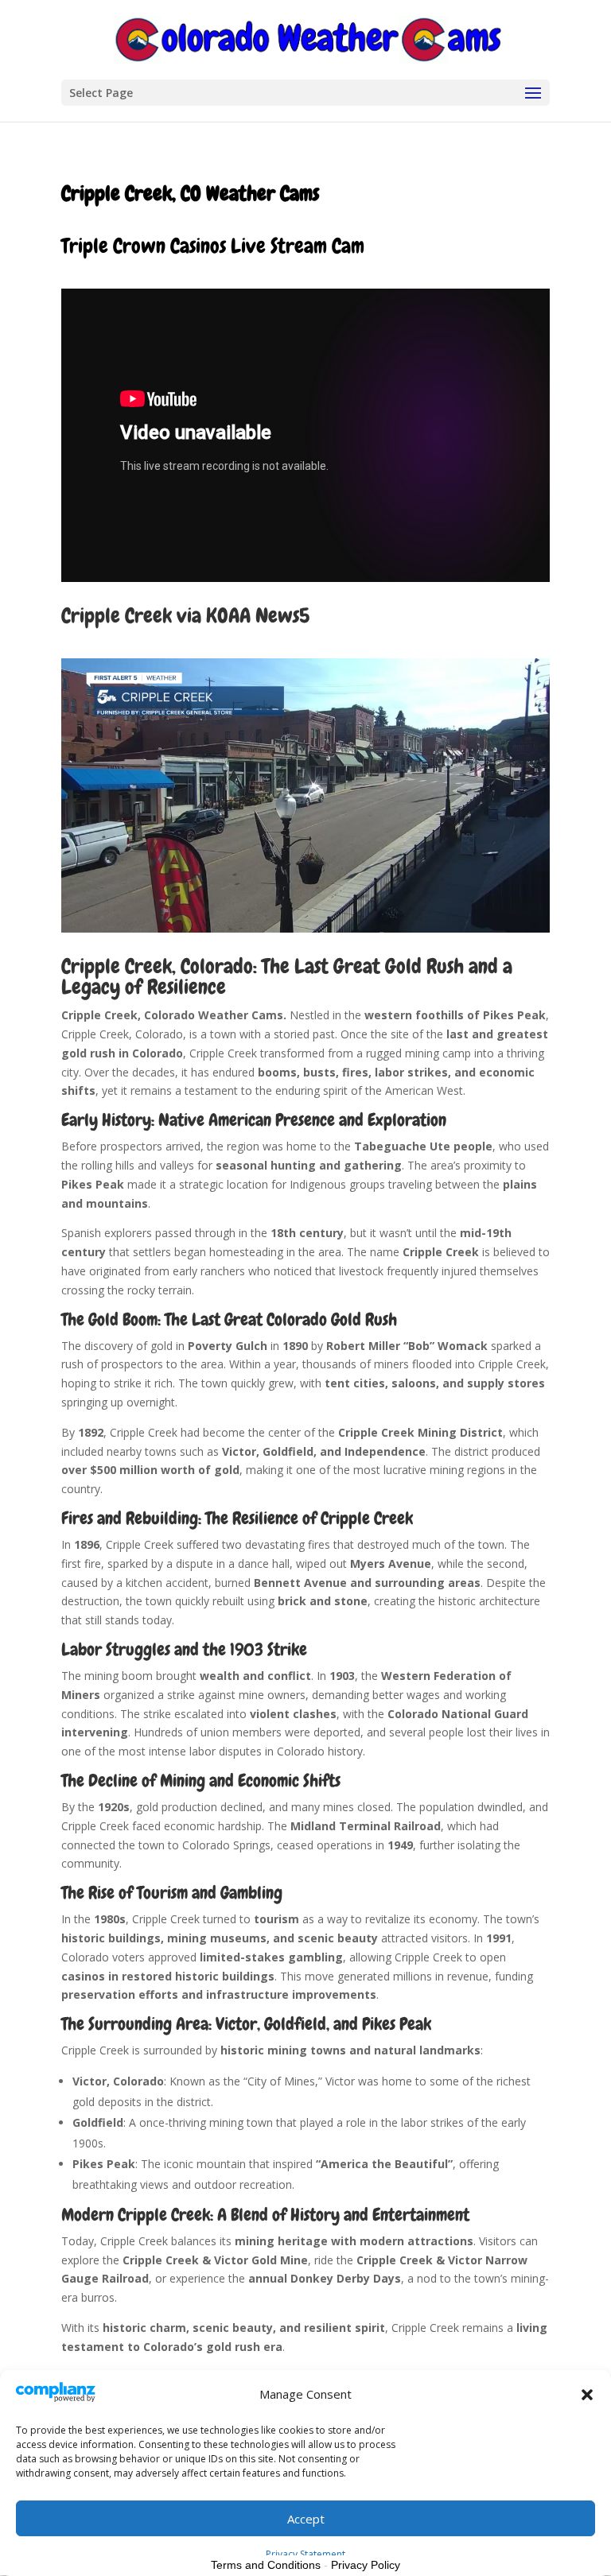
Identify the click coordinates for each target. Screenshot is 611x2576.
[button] (587, 2395)
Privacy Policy (366, 2565)
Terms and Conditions (266, 2565)
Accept (306, 2519)
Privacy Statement (305, 2554)
